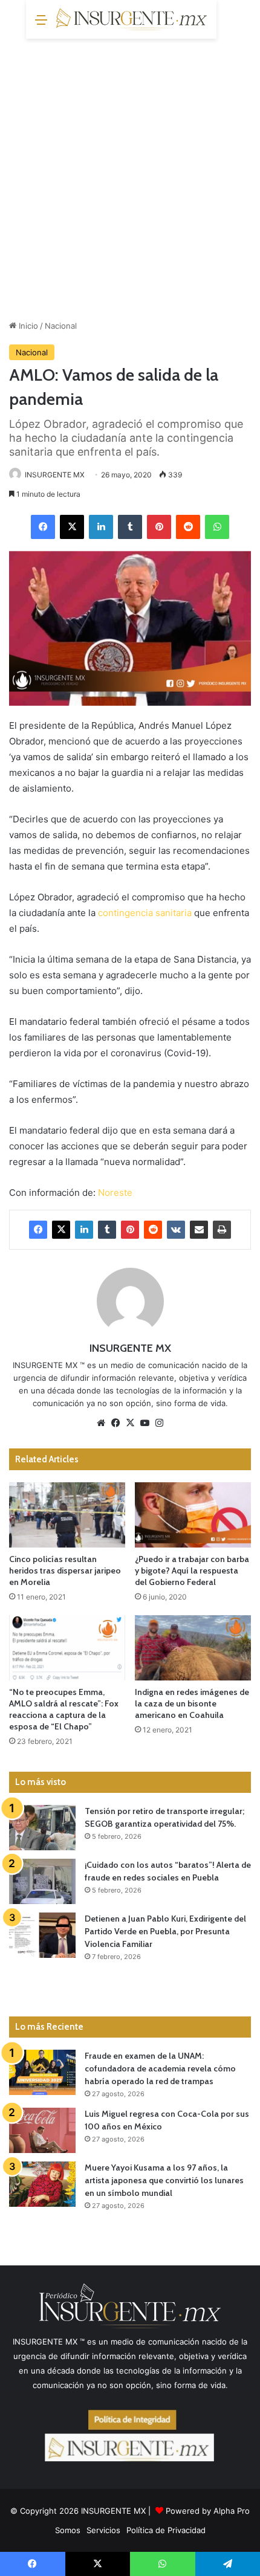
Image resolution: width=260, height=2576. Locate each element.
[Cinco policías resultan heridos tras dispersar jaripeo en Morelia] (67, 1515)
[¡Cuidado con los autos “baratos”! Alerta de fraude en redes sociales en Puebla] (42, 1881)
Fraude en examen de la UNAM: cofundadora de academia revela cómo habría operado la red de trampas (160, 2068)
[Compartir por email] (199, 1230)
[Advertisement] (130, 175)
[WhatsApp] (217, 527)
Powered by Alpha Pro (208, 2511)
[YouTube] (145, 1423)
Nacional (61, 326)
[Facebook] (43, 527)
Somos (68, 2530)
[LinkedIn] (101, 527)
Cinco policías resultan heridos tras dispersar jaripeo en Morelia (65, 1570)
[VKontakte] (176, 1230)
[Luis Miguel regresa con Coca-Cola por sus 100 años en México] (42, 2130)
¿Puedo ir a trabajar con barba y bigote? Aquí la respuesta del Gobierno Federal (192, 1570)
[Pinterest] (159, 527)
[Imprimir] (222, 1230)
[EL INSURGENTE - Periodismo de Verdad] (132, 19)
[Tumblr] (130, 527)
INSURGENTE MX (55, 475)
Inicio (27, 326)
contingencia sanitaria (145, 913)
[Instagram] (159, 1423)
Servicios (103, 2530)
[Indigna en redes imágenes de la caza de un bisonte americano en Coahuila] (193, 1648)
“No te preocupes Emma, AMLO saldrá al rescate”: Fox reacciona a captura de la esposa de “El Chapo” (64, 1709)
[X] (72, 527)
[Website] (101, 1423)
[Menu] (41, 24)
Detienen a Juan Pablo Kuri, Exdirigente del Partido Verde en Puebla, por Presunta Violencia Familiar (165, 1931)
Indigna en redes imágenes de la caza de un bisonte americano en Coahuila (192, 1703)
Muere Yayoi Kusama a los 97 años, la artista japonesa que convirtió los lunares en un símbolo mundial (164, 2180)
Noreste (115, 1193)
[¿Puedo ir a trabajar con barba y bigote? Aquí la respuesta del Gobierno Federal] (193, 1515)
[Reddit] (188, 527)
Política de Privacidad (166, 2530)
